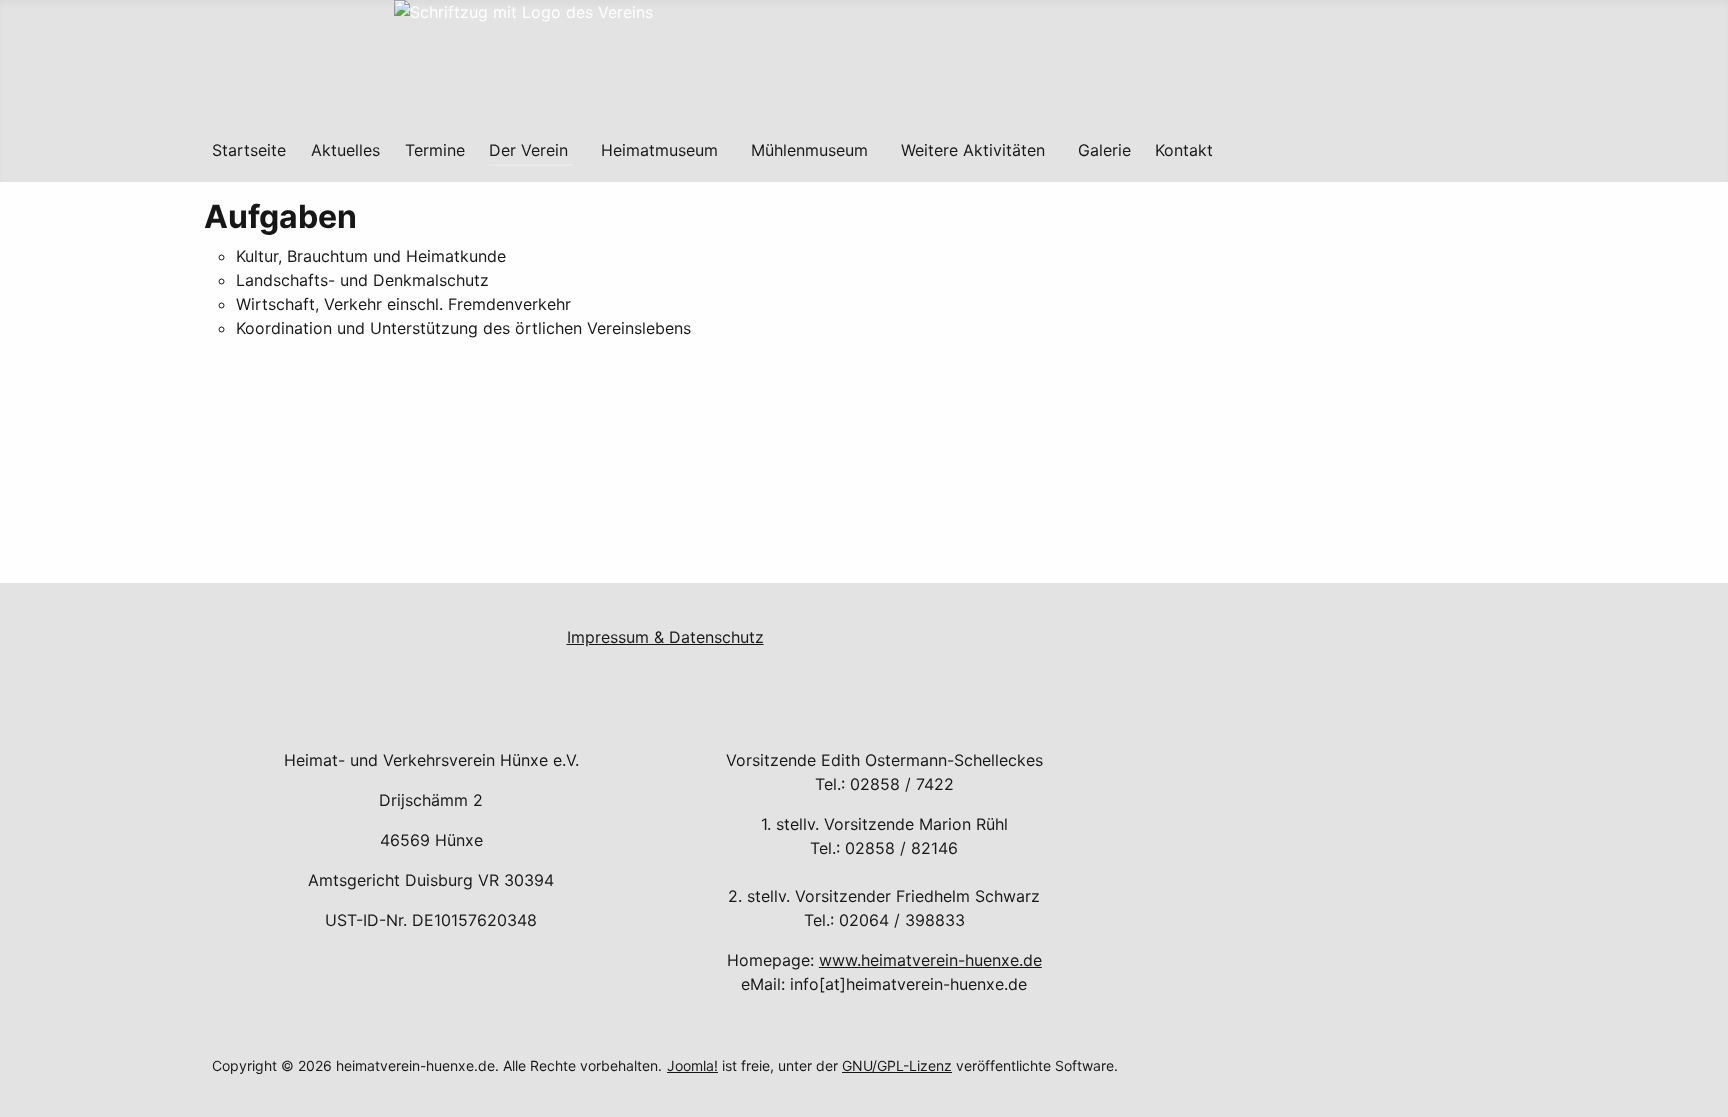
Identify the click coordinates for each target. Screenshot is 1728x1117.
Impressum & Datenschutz (665, 637)
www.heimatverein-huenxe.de (930, 960)
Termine (435, 150)
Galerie (1104, 150)
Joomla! (692, 1065)
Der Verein (528, 150)
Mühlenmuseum (809, 150)
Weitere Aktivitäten (973, 150)
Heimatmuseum (659, 150)
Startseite (249, 150)
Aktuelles (345, 150)
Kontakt (1184, 150)
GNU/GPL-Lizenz (897, 1065)
